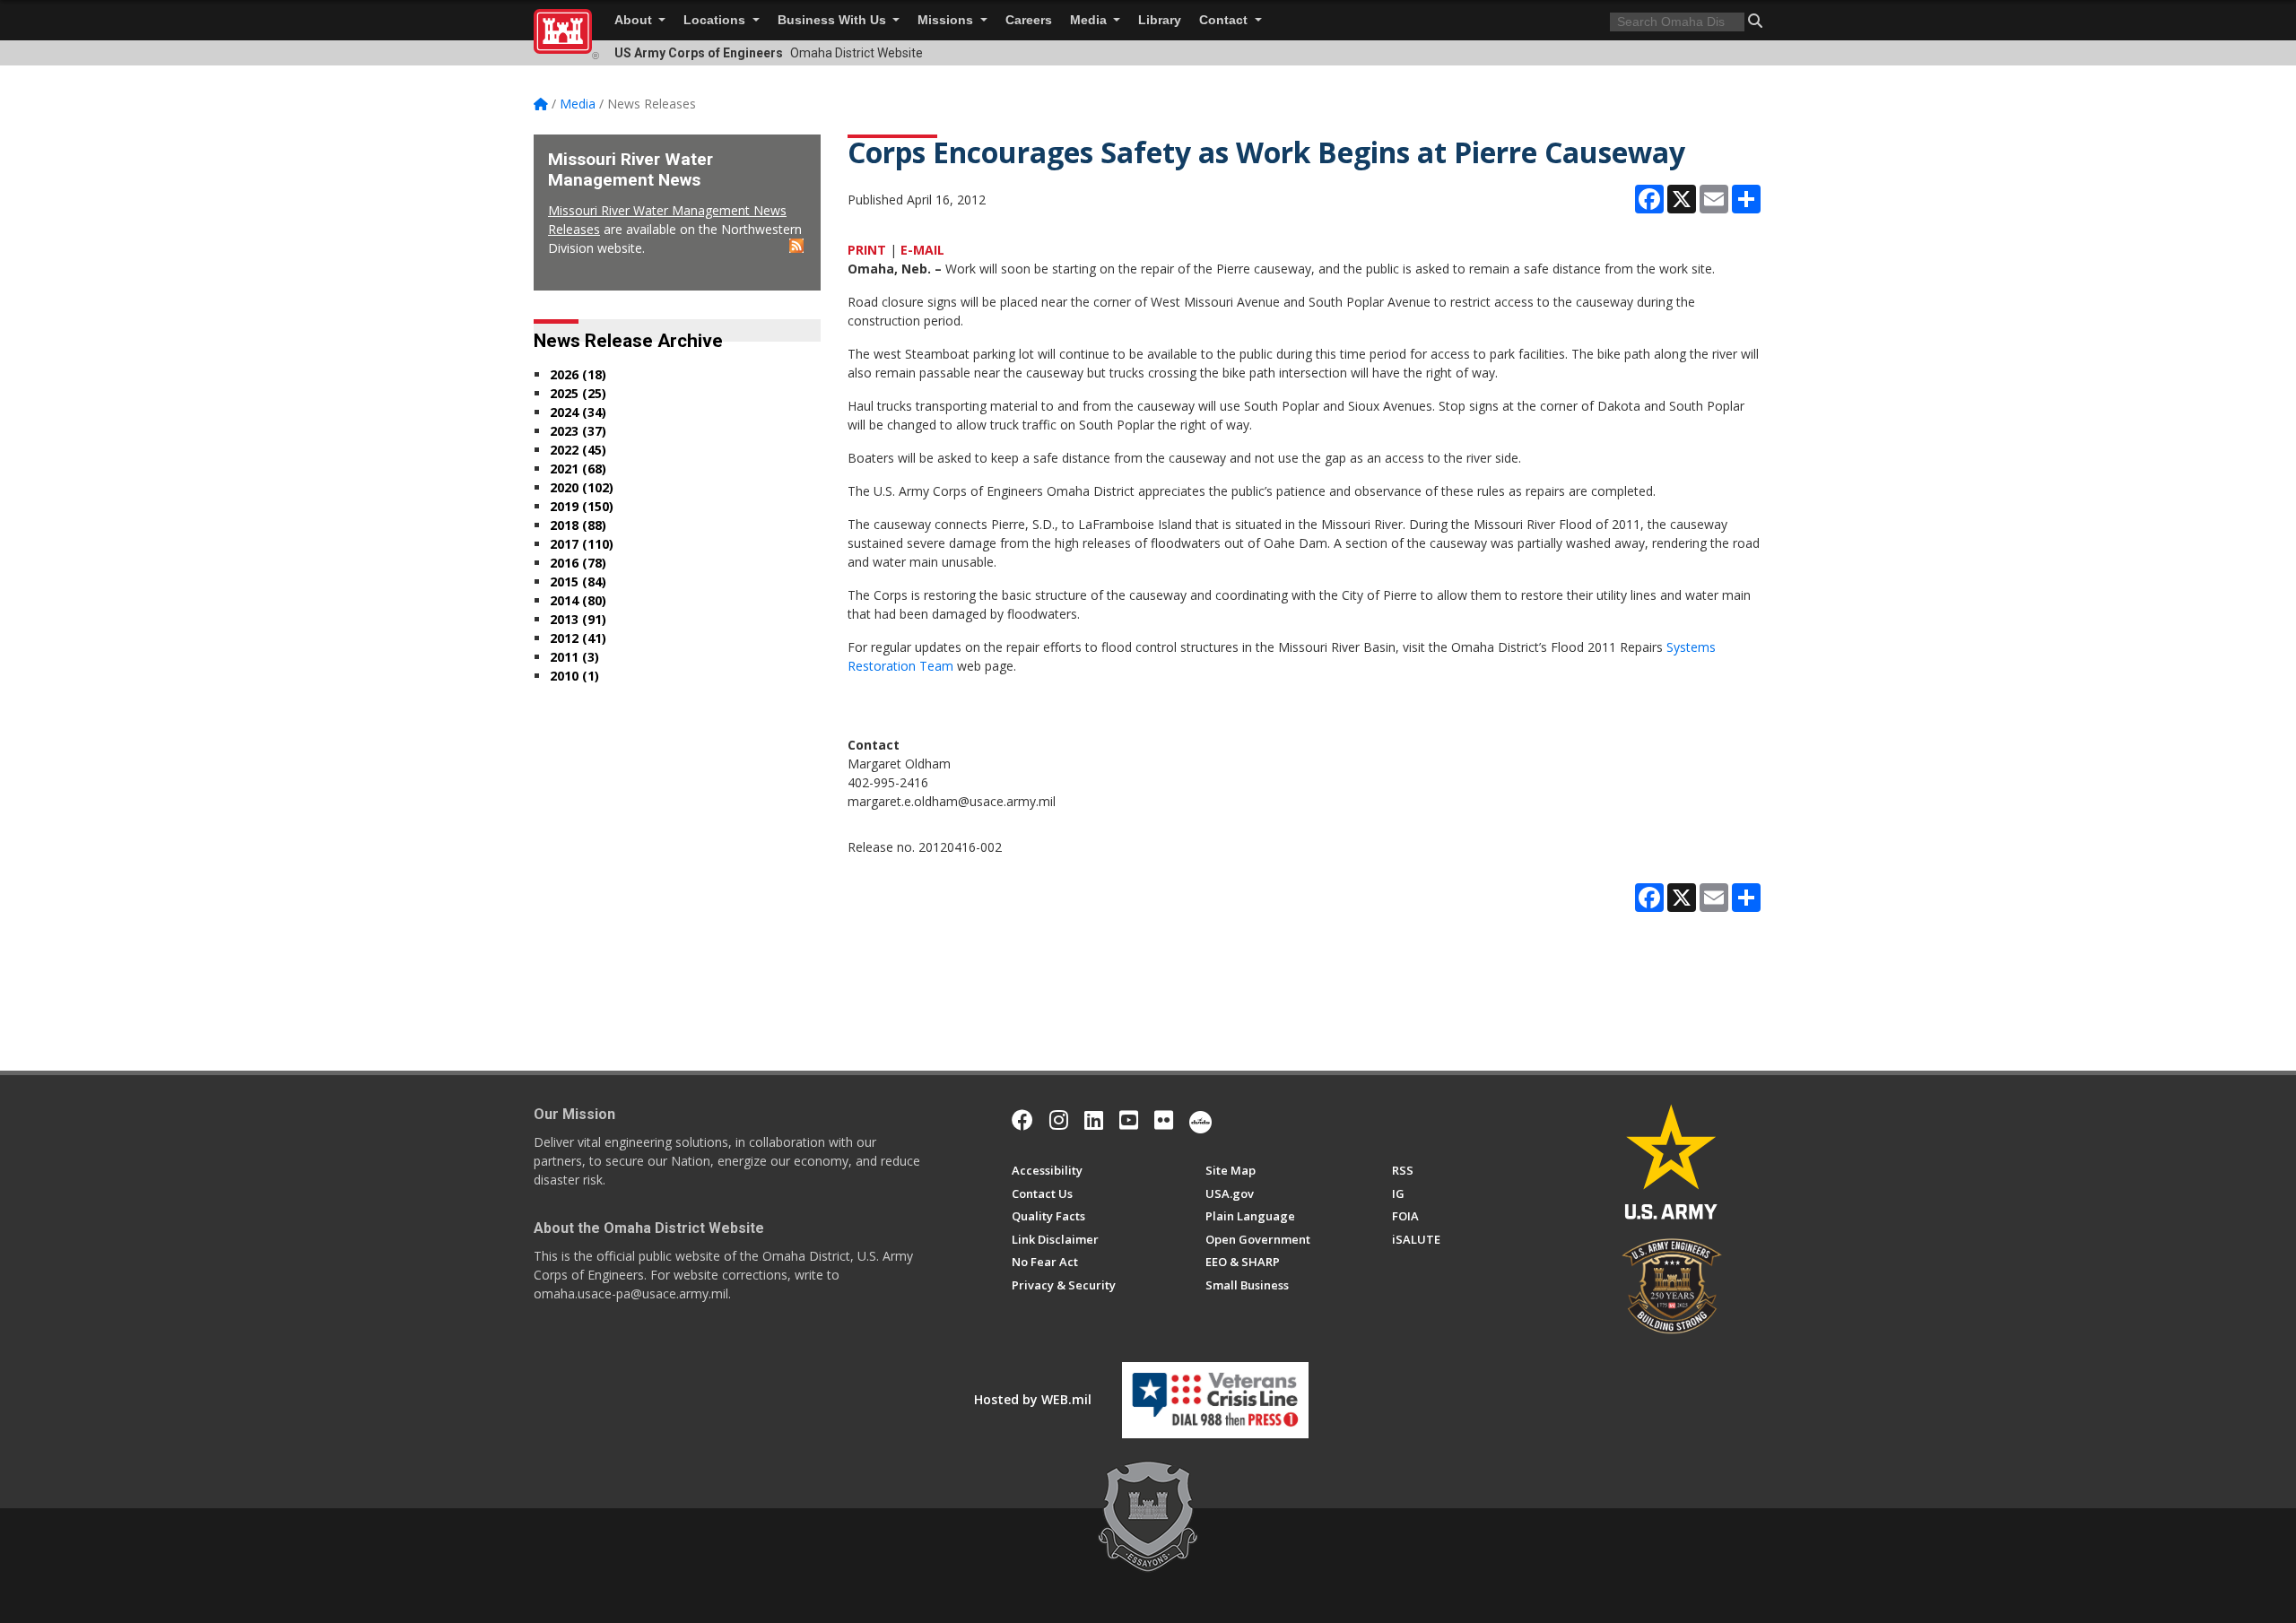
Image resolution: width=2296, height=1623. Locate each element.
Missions (947, 20)
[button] (1755, 21)
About (635, 20)
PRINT (867, 250)
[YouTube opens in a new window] (1129, 1120)
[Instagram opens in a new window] (1059, 1120)
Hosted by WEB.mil (1033, 1399)
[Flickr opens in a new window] (1164, 1120)
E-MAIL (922, 250)
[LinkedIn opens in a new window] (1094, 1120)
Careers (1029, 20)
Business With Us (834, 20)
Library (1160, 20)
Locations (716, 20)
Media (1090, 20)
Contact (1225, 20)
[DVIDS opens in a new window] (1200, 1120)
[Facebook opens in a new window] (1022, 1120)
